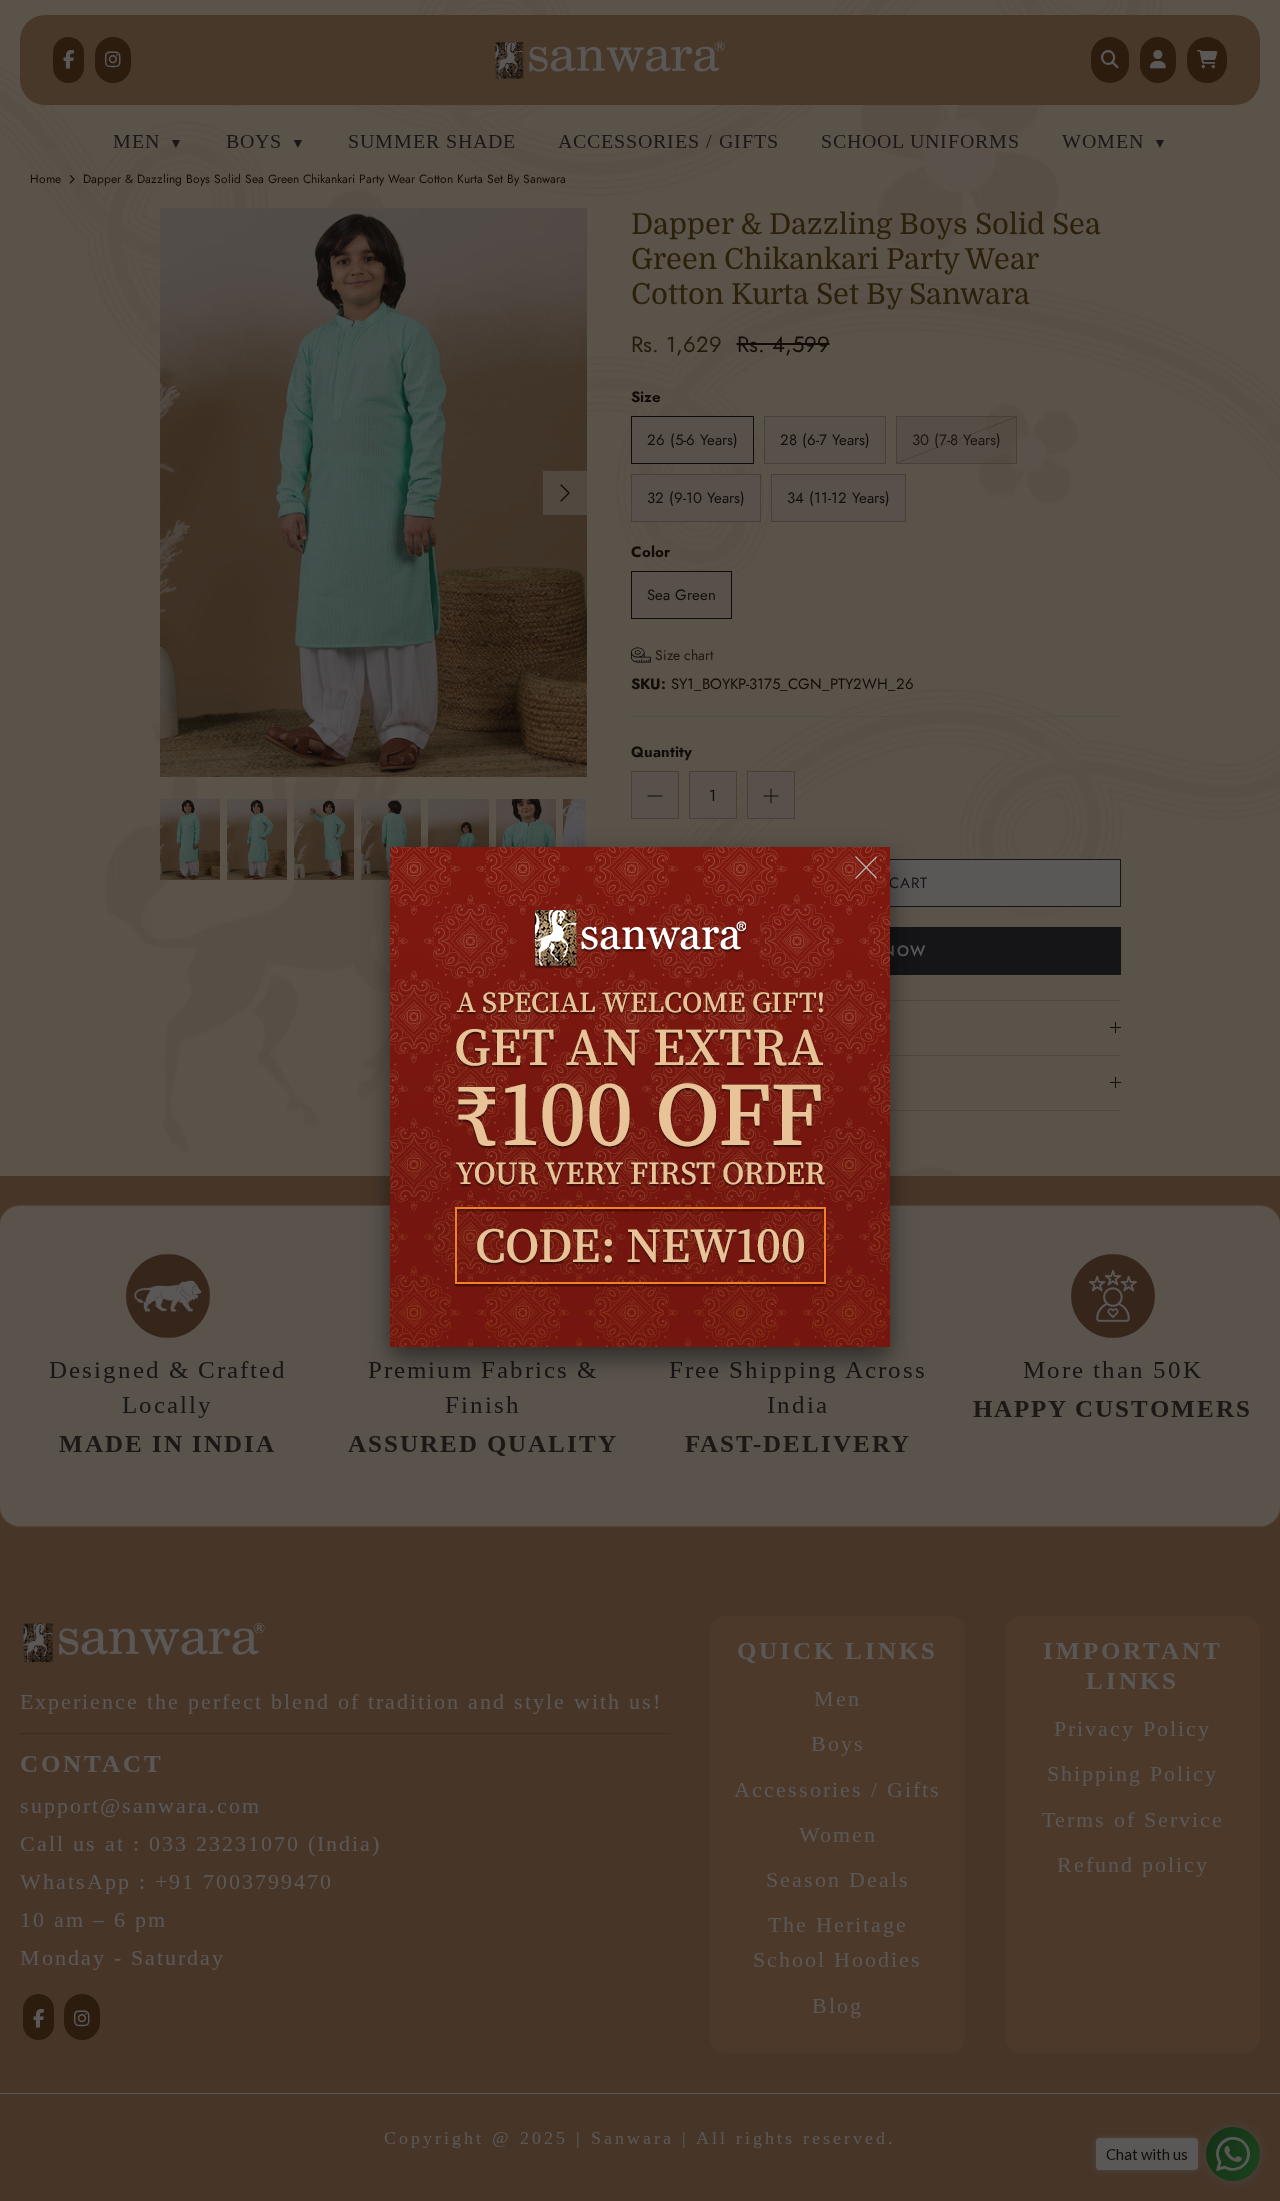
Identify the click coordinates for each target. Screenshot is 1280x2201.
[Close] (867, 868)
